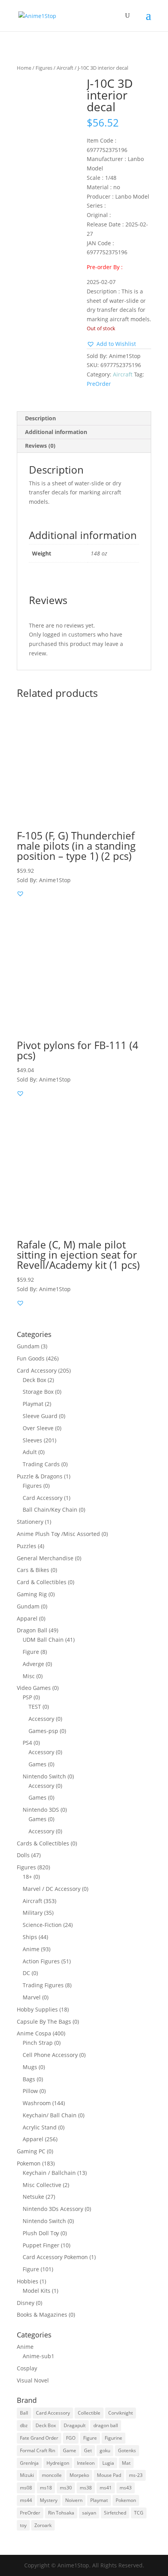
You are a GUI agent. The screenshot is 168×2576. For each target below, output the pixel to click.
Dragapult (75, 2425)
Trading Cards (41, 1464)
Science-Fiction (42, 1925)
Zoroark (43, 2525)
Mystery (49, 2500)
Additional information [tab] (56, 432)
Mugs (30, 2067)
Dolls (23, 1855)
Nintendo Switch (44, 1776)
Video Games (34, 1688)
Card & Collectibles (42, 1582)
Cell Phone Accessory (50, 2055)
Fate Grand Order (39, 2438)
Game (70, 2450)
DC (26, 1973)
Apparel (27, 1618)
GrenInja (29, 2463)
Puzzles (27, 1546)
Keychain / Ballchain (49, 2173)
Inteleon (86, 2463)
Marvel (32, 1997)
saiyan (89, 2513)
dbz (24, 2425)
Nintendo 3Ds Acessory (53, 2209)
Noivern (74, 2500)
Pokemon (29, 2163)
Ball (24, 2413)
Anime (31, 1949)
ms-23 (136, 2475)
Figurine (113, 2438)
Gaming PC (31, 2151)
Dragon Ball (32, 1630)
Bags (29, 2079)
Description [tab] (40, 418)
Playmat (33, 1404)
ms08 (26, 2488)
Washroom (37, 2103)
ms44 (26, 2500)
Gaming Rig (32, 1594)
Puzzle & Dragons (40, 1476)
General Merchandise (45, 1558)
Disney (26, 2303)
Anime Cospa (34, 2033)
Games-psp (43, 1731)
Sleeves (32, 1440)
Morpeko (79, 2475)
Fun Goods (31, 1358)
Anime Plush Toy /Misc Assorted (58, 1534)
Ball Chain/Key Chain (50, 1510)
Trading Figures (43, 1985)
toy (23, 2525)
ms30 (66, 2488)
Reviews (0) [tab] (40, 446)
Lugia (108, 2463)
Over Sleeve (38, 1428)
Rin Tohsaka (61, 2513)
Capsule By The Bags (44, 2022)
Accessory (41, 1719)
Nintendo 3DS (41, 1810)
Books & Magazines (42, 2315)
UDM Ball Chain (43, 1640)
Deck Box (34, 1380)
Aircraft (65, 68)
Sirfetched (115, 2513)
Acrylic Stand (40, 2127)
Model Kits (37, 2291)
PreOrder (99, 384)
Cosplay (27, 2368)
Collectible (89, 2413)
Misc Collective (42, 2185)
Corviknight (121, 2413)
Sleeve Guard (40, 1416)
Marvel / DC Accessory (52, 1889)
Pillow (30, 2091)
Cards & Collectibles (43, 1843)
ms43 (126, 2488)
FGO (71, 2438)
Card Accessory (37, 1370)
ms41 (106, 2488)
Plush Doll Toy (41, 2233)
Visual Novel (33, 2380)
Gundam (28, 1346)
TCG (139, 2513)
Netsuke (33, 2197)
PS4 (27, 1743)
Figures (44, 68)
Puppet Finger (41, 2245)
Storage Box (38, 1392)
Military (33, 1913)
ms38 (86, 2488)
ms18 (46, 2488)
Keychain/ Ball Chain (50, 2115)
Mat (126, 2463)
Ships (30, 1937)
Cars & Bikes (33, 1570)
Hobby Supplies (37, 2009)
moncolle (52, 2475)
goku (105, 2450)
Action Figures (41, 1961)
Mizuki (27, 2475)
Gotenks (127, 2450)
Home (24, 68)
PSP (27, 1697)
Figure (31, 1652)
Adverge (33, 1664)
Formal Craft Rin (38, 2450)
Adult (30, 1452)
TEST (35, 1707)
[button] (111, 344)
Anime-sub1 (38, 2356)
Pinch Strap (38, 2043)
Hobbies (28, 2281)
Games (38, 1764)
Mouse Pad (109, 2475)
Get (88, 2450)
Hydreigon (58, 2463)
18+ (27, 1877)
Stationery (30, 1522)
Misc (29, 1676)
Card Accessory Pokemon (55, 2257)
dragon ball (106, 2425)
